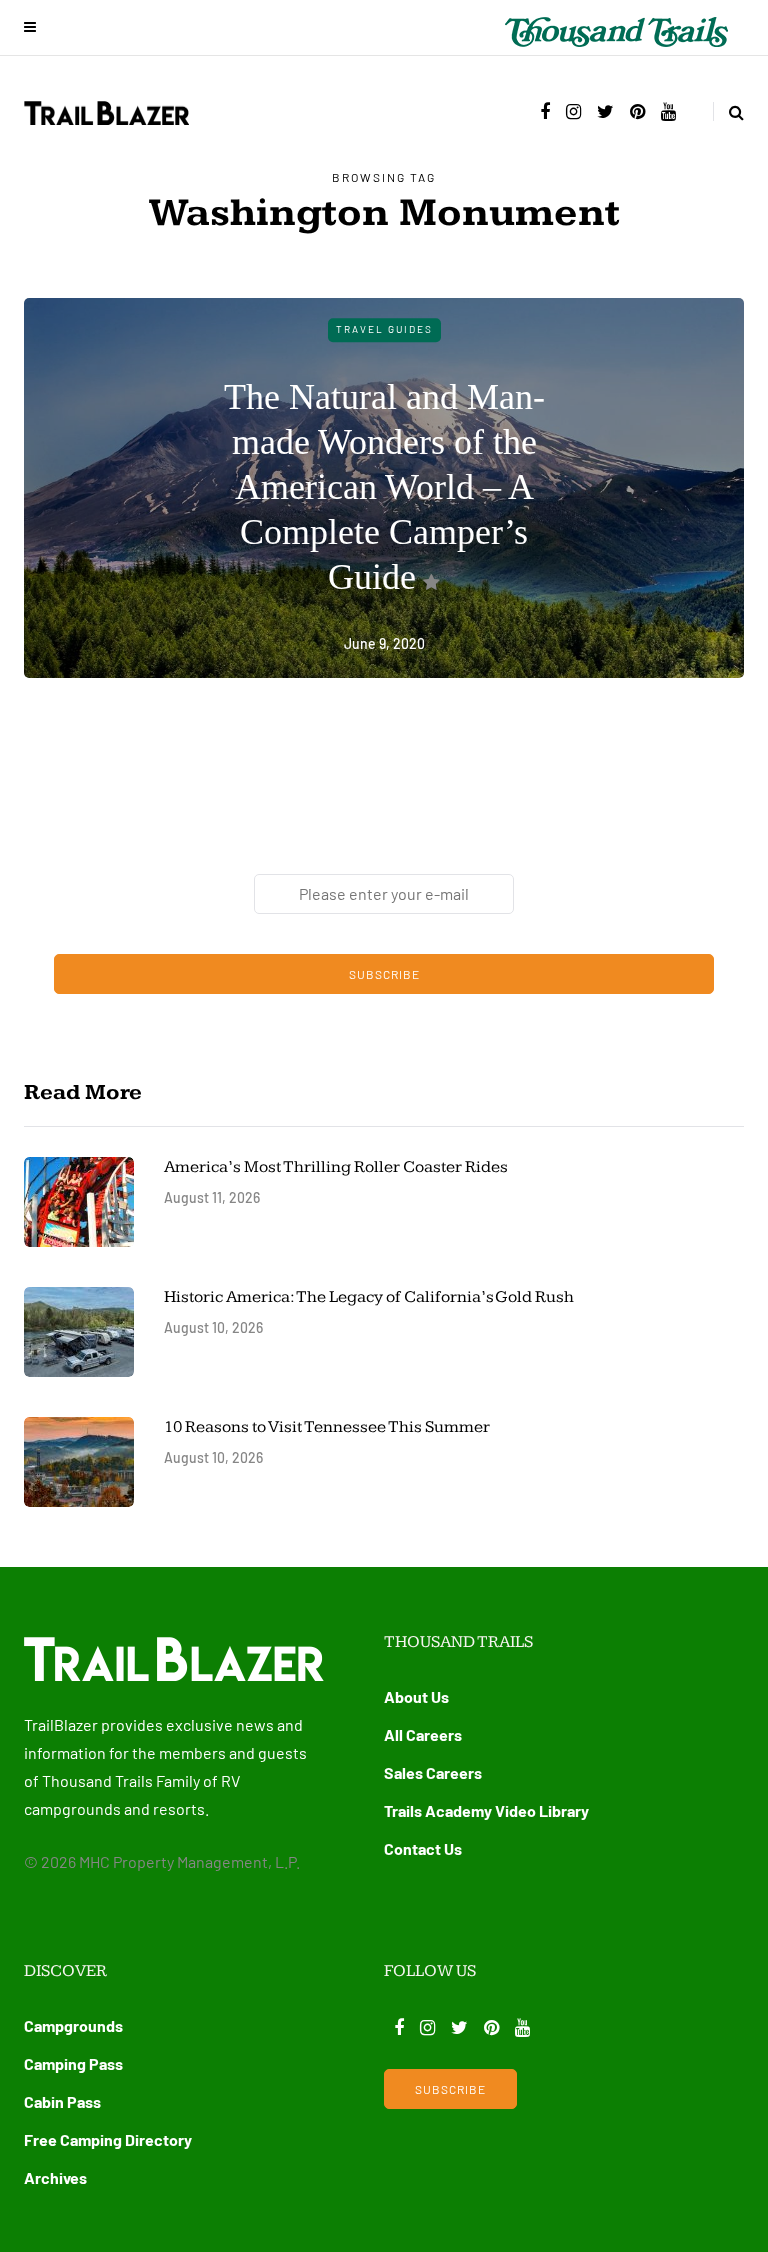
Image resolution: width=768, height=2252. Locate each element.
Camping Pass (73, 2063)
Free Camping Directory (108, 2139)
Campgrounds (73, 2025)
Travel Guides (384, 329)
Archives (55, 2177)
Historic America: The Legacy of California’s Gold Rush (370, 1297)
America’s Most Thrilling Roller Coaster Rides (336, 1167)
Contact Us (423, 1848)
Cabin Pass (62, 2101)
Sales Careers (433, 1772)
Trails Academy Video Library (486, 1810)
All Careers (423, 1734)
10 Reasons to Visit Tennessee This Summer (327, 1427)
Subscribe (384, 974)
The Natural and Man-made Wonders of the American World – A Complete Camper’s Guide (384, 487)
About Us (416, 1696)
